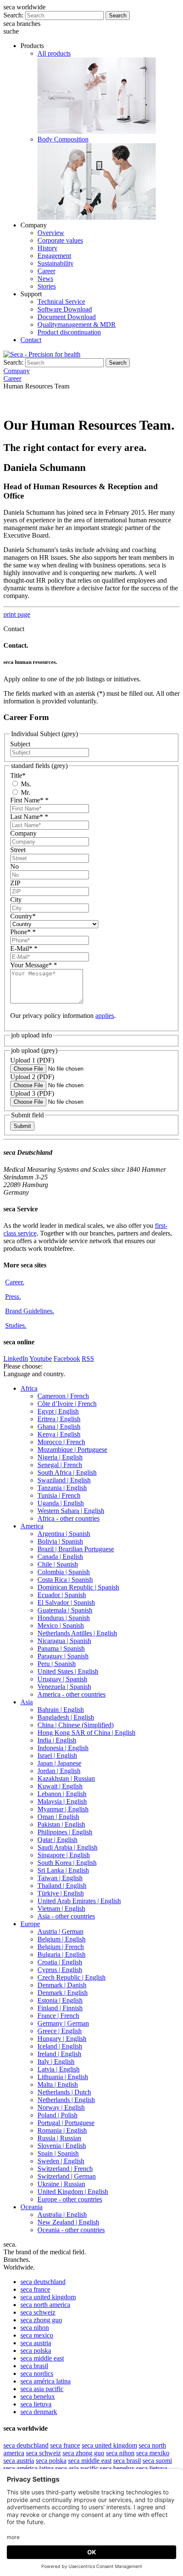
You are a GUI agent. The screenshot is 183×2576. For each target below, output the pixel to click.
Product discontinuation (69, 332)
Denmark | (62, 1985)
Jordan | (59, 1771)
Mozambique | (72, 1450)
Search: (13, 15)
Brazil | (76, 1549)
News (45, 279)
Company (23, 833)
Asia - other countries (66, 1916)
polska (36, 2351)
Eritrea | (59, 1419)
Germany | (63, 2023)
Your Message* (34, 965)
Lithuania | (63, 2077)
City (16, 900)
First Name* (29, 800)
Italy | (56, 2062)
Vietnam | (61, 1909)
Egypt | (58, 1411)
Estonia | (60, 2000)
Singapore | (64, 1855)
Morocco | (61, 1442)
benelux (38, 2396)
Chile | (58, 1564)
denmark (39, 2412)
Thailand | (62, 1886)
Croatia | (60, 1962)
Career (46, 271)
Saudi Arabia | (67, 1847)
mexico (37, 2335)
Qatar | (57, 1840)
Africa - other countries (69, 1518)
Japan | (59, 1763)
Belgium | (61, 1939)
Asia (27, 1702)
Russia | (59, 2138)
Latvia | (59, 2069)
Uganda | (61, 1503)
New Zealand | (68, 2222)
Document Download (67, 317)
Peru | (57, 1664)
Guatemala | (65, 1610)
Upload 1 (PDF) (32, 1060)
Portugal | (66, 2123)
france (35, 2289)
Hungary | (62, 2039)
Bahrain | (61, 1710)
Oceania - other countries (71, 2230)
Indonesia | (63, 1748)
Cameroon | (63, 1396)
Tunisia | (59, 1495)
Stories (47, 286)
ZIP (15, 883)
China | (76, 1725)
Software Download (65, 309)
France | (58, 2016)
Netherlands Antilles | (77, 1633)
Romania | (62, 2130)
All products (54, 53)
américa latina (46, 2381)
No (14, 866)
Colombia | (64, 1572)
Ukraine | (61, 2184)
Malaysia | (62, 1801)
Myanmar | (63, 1809)
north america (45, 2305)
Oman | (58, 1817)
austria (36, 2343)
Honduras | (64, 1618)
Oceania (31, 2207)
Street (18, 850)
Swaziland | (64, 1480)
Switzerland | (65, 2169)
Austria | (60, 1931)
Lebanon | (62, 1794)
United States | (68, 1671)
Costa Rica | (65, 1580)
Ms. (25, 784)
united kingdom (48, 2297)
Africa (29, 1388)
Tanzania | (62, 1488)
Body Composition (63, 139)
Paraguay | (63, 1656)
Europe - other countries (70, 2199)
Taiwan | (60, 1878)
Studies (16, 1325)
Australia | (62, 2215)
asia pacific (42, 2389)
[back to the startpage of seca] (42, 354)
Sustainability (56, 263)
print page (17, 614)
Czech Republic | (71, 1977)
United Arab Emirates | (79, 1901)
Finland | (60, 2008)
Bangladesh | (66, 1717)
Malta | (58, 2084)
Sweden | (61, 2161)
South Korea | (67, 1863)
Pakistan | (61, 1824)
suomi (157, 2461)
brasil (34, 2366)
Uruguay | (62, 1679)
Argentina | (64, 1534)
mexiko (153, 2453)
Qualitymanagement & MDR (77, 324)
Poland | (57, 2115)
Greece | (60, 2031)
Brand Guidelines (30, 1311)
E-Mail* (24, 948)
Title (18, 775)
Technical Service (61, 302)
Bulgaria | (61, 1954)
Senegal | (60, 1465)
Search (118, 16)
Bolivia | (60, 1541)
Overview (51, 233)
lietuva (36, 2404)
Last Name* (29, 817)
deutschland (43, 2282)
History (47, 248)
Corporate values (60, 240)
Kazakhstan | (66, 1778)
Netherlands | (64, 2092)
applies (105, 1016)
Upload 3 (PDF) (32, 1093)
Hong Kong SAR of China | (86, 1733)
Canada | (60, 1557)
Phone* (23, 932)
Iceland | (60, 2046)
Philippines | (65, 1832)
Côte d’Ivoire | (67, 1404)
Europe (30, 1924)
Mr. (25, 792)
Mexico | (61, 1625)
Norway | (61, 2107)
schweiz (38, 2312)
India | (57, 1740)
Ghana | (59, 1427)
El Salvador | (66, 1603)
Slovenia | (62, 2146)
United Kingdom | (73, 2192)
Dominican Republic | (78, 1587)
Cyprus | (60, 1970)
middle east (42, 2358)
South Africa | (67, 1472)
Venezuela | (64, 1687)
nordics (37, 2373)
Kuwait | (60, 1786)
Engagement (54, 256)
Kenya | (59, 1434)
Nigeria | (60, 1457)
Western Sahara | (71, 1511)
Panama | (61, 1648)
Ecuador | (62, 1595)
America (32, 1526)
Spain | (58, 2153)
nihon (35, 2328)
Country (23, 916)
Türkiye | (61, 1893)
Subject (20, 744)
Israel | (57, 1756)
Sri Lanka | (63, 1870)
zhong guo (41, 2320)
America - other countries (71, 1694)
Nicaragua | (64, 1641)
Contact (31, 340)
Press (13, 1297)
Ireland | (59, 2054)
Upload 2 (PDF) (32, 1077)
